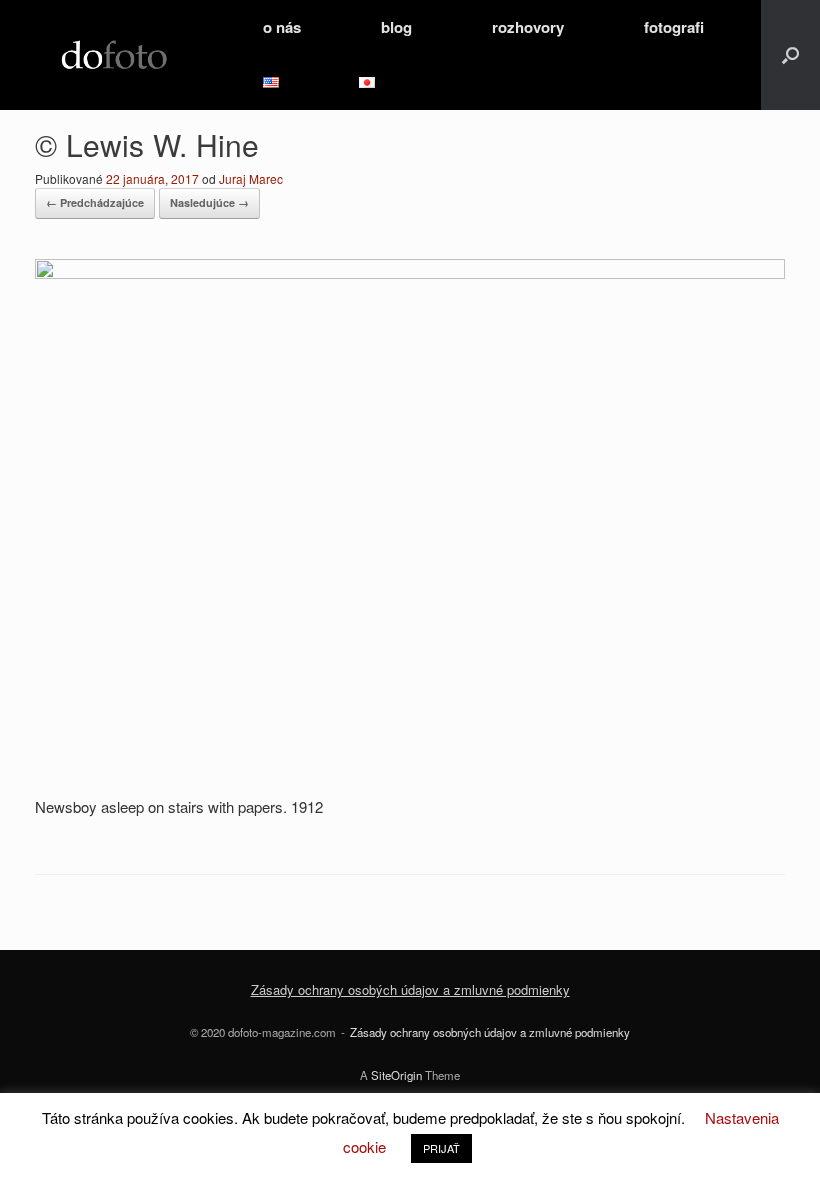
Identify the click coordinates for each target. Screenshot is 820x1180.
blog (396, 27)
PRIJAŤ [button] (441, 1148)
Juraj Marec (251, 178)
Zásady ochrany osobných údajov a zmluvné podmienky (490, 1032)
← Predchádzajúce (95, 202)
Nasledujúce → (209, 202)
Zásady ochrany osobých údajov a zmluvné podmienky (410, 989)
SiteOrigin (396, 1075)
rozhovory (528, 27)
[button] (790, 55)
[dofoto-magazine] (114, 55)
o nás (282, 27)
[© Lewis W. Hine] (410, 272)
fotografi (674, 27)
